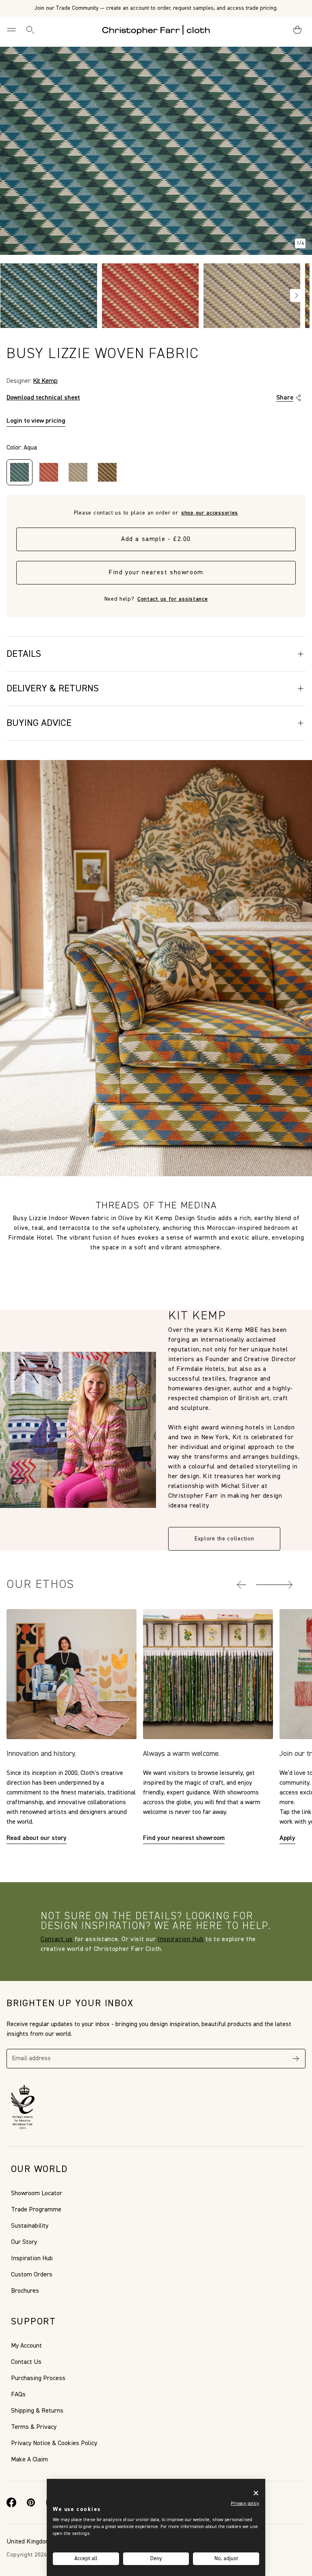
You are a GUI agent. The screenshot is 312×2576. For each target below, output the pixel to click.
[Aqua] (19, 472)
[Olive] (107, 472)
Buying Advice (39, 723)
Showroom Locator (37, 2194)
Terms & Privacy (34, 2427)
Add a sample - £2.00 (156, 539)
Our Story (24, 2242)
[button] (242, 1585)
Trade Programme (36, 2210)
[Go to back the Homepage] (156, 30)
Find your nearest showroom (156, 573)
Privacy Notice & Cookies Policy (54, 2444)
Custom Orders (32, 2275)
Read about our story (37, 1838)
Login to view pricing (36, 421)
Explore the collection (224, 1539)
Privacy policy (245, 2504)
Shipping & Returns (37, 2411)
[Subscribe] (296, 2059)
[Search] (30, 30)
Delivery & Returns (53, 689)
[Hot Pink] (49, 472)
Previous (11, 295)
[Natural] (78, 472)
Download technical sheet (43, 398)
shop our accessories (210, 513)
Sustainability (30, 2226)
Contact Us (26, 2362)
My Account (26, 2346)
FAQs (18, 2395)
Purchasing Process (38, 2378)
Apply (287, 1838)
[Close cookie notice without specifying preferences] (256, 2493)
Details (24, 654)
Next (297, 295)
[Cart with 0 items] (297, 30)
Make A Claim (29, 2460)
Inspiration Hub (181, 1940)
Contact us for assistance (173, 599)
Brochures (25, 2291)
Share (285, 398)
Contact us (57, 1940)
